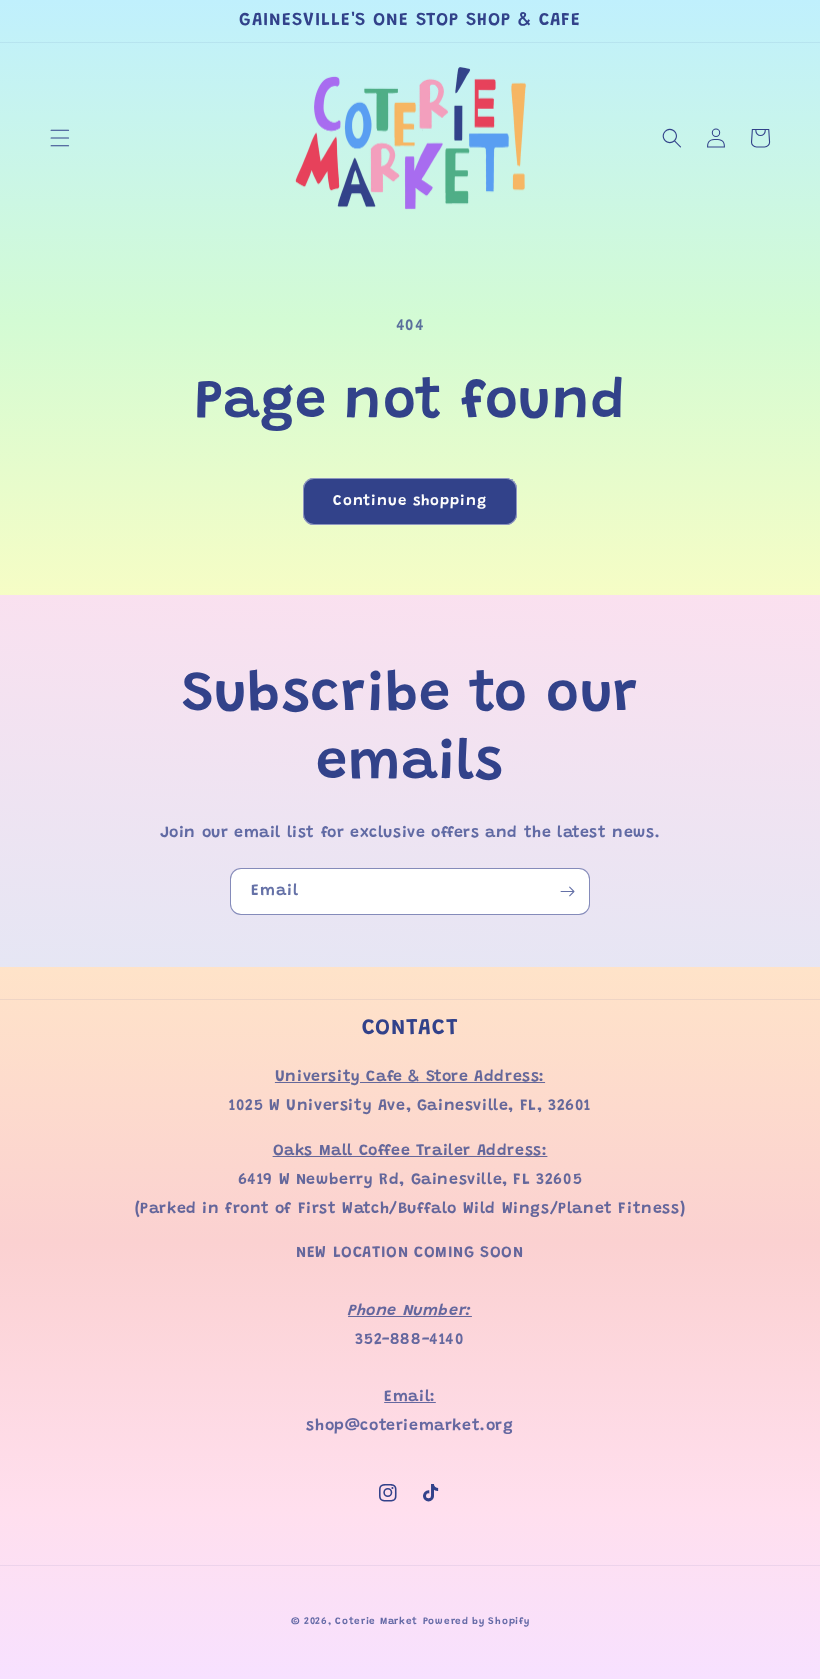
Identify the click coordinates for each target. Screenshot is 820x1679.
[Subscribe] (567, 891)
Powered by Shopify (476, 1622)
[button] (60, 138)
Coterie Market (376, 1622)
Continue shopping (410, 501)
